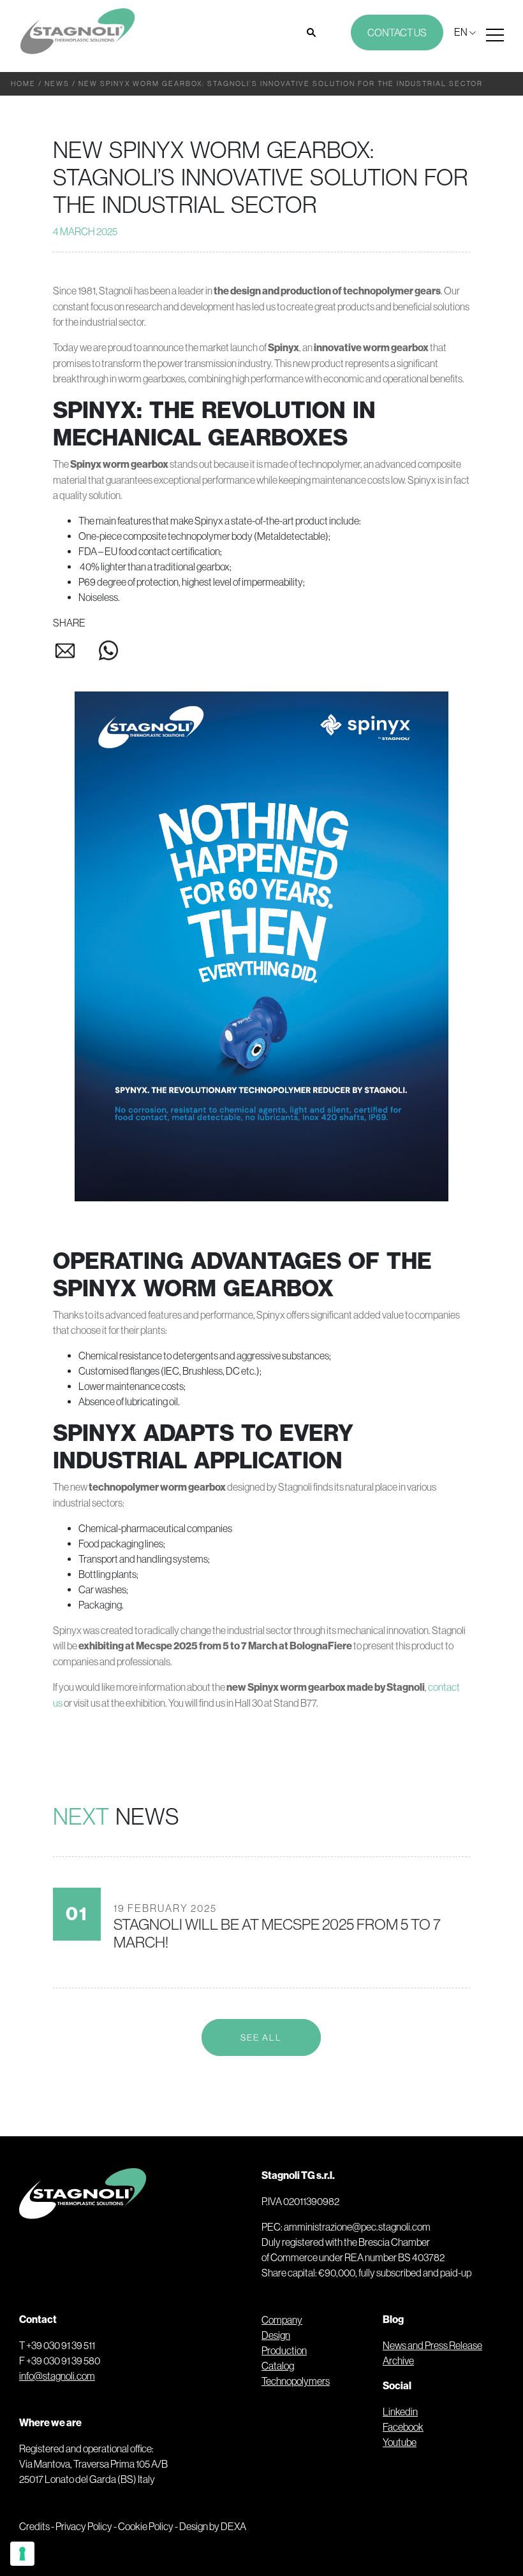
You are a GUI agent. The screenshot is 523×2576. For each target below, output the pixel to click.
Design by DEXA (213, 2526)
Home (23, 83)
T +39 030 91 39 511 (57, 2345)
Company (282, 2320)
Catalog (278, 2366)
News (57, 83)
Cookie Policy (146, 2526)
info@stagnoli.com (57, 2376)
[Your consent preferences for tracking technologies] (22, 2554)
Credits (34, 2526)
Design (276, 2335)
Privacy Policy (84, 2526)
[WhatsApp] (108, 653)
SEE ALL (261, 2037)
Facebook (403, 2427)
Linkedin (400, 2412)
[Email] (75, 654)
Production (284, 2350)
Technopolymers (296, 2381)
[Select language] (465, 32)
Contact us (397, 33)
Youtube (400, 2442)
